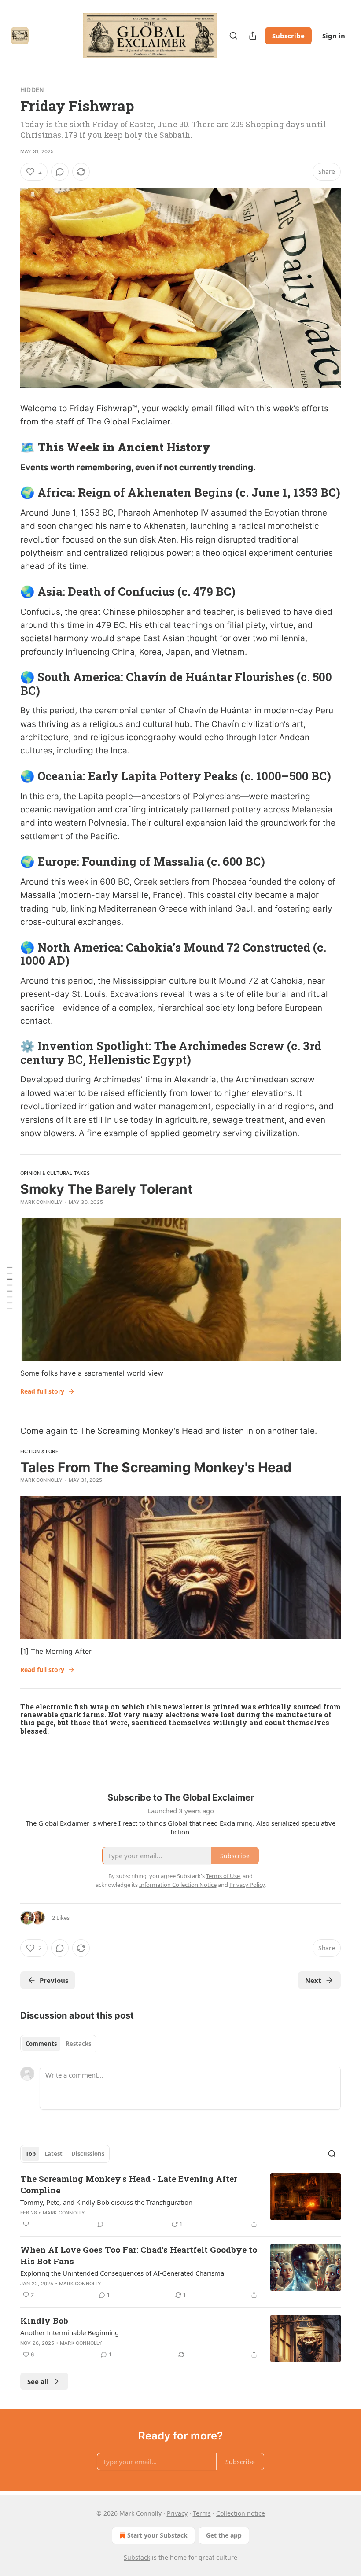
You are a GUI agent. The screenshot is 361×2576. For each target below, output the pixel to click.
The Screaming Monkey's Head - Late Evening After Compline (129, 2184)
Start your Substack (157, 2535)
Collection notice (241, 2513)
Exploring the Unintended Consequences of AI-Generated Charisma (122, 2273)
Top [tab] (31, 2154)
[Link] (8, 447)
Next (313, 1980)
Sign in (334, 36)
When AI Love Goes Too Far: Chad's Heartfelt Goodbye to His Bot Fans (139, 2255)
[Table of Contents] (10, 1288)
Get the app (224, 2535)
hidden (32, 90)
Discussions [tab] (88, 2154)
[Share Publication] (253, 36)
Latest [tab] (53, 2154)
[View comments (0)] (60, 172)
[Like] (26, 2224)
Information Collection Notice (178, 1885)
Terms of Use (223, 1876)
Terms (202, 2513)
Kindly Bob (44, 2320)
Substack (137, 2557)
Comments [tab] (41, 2044)
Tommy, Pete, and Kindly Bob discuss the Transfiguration (106, 2202)
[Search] (233, 36)
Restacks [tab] (78, 2044)
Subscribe (288, 36)
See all (38, 2381)
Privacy (177, 2513)
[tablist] (58, 2044)
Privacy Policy (247, 1885)
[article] (180, 2201)
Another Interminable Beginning (70, 2332)
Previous (54, 1980)
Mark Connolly (42, 1202)
